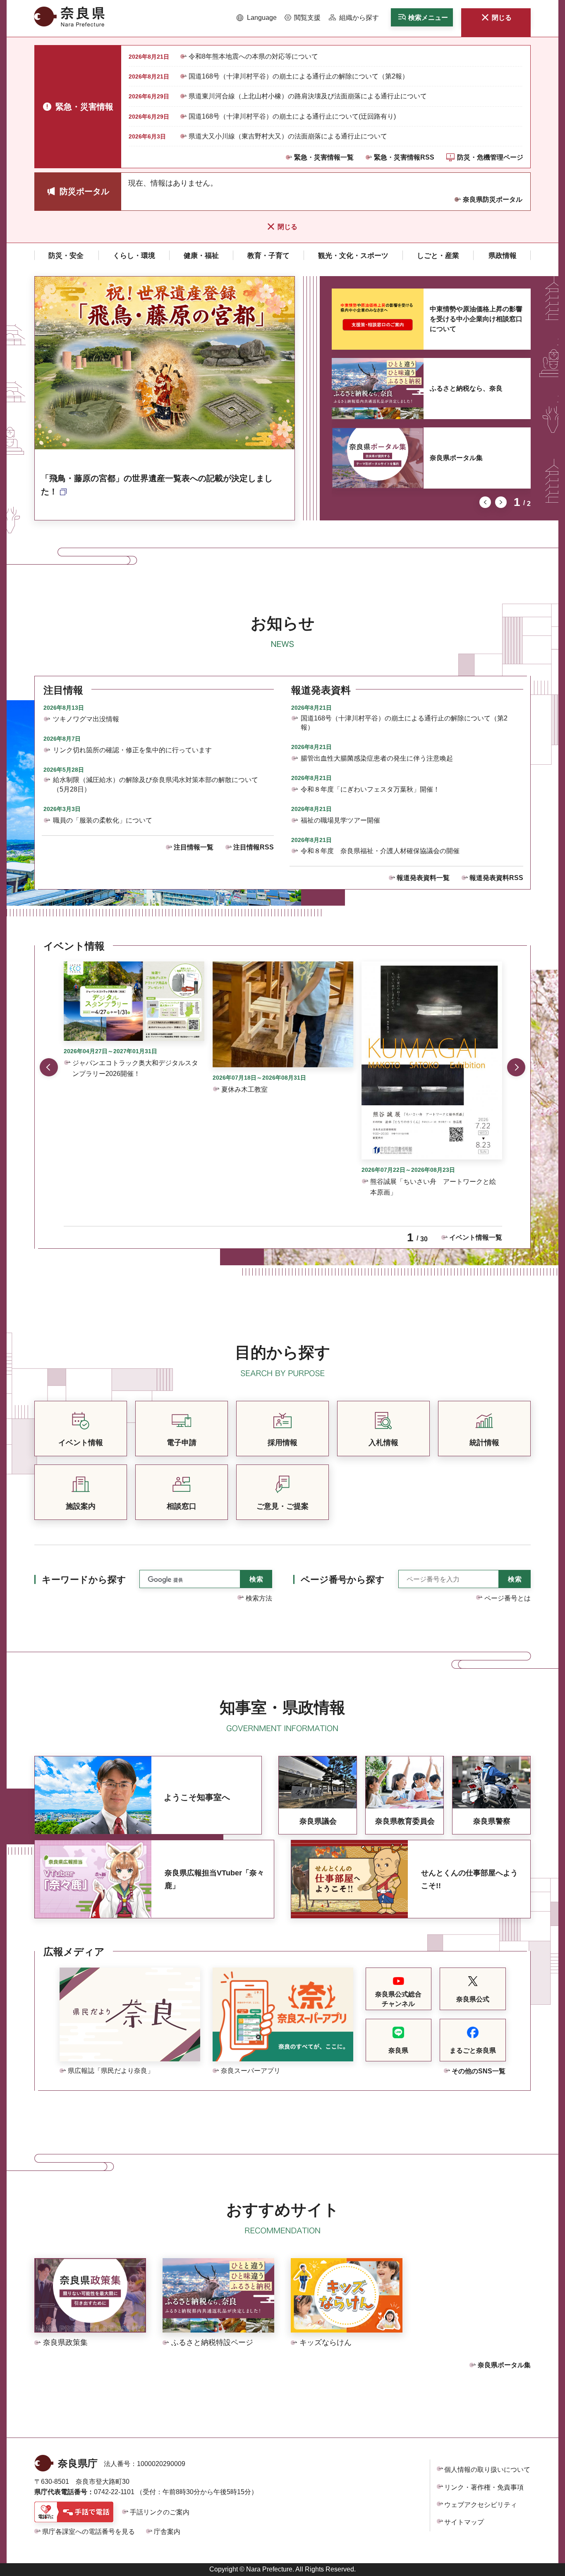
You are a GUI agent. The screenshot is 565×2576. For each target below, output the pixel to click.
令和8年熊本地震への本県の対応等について (253, 56)
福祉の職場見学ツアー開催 (340, 820)
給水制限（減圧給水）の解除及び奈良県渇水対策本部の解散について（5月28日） (156, 784)
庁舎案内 (167, 2532)
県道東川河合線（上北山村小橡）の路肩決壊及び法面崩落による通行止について (308, 96)
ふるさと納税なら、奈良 (466, 388)
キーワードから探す (84, 1580)
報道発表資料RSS (496, 878)
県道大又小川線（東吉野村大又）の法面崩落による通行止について (288, 136)
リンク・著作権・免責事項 (484, 2487)
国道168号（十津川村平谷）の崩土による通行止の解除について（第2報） (299, 76)
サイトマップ (464, 2522)
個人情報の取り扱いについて (487, 2470)
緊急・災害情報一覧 (324, 157)
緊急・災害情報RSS (404, 157)
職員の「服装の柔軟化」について (103, 820)
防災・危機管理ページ (490, 157)
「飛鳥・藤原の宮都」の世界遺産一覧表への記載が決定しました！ (157, 485)
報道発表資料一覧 (423, 878)
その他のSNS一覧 (479, 2071)
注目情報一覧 (194, 847)
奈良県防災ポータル (493, 199)
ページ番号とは (508, 1598)
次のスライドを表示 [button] (501, 502)
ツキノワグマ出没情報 (86, 719)
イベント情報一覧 (476, 1237)
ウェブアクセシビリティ (481, 2505)
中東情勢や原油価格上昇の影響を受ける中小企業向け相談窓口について (476, 319)
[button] (257, 18)
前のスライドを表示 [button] (485, 502)
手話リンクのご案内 (160, 2512)
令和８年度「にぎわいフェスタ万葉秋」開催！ (370, 789)
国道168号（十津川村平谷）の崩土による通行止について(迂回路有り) (292, 116)
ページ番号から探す (343, 1580)
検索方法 (259, 1598)
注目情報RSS (254, 847)
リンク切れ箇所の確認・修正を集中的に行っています (132, 750)
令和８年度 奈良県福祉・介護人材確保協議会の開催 (380, 851)
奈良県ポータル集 (456, 458)
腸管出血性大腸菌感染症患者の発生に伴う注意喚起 (377, 758)
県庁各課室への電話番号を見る (89, 2532)
